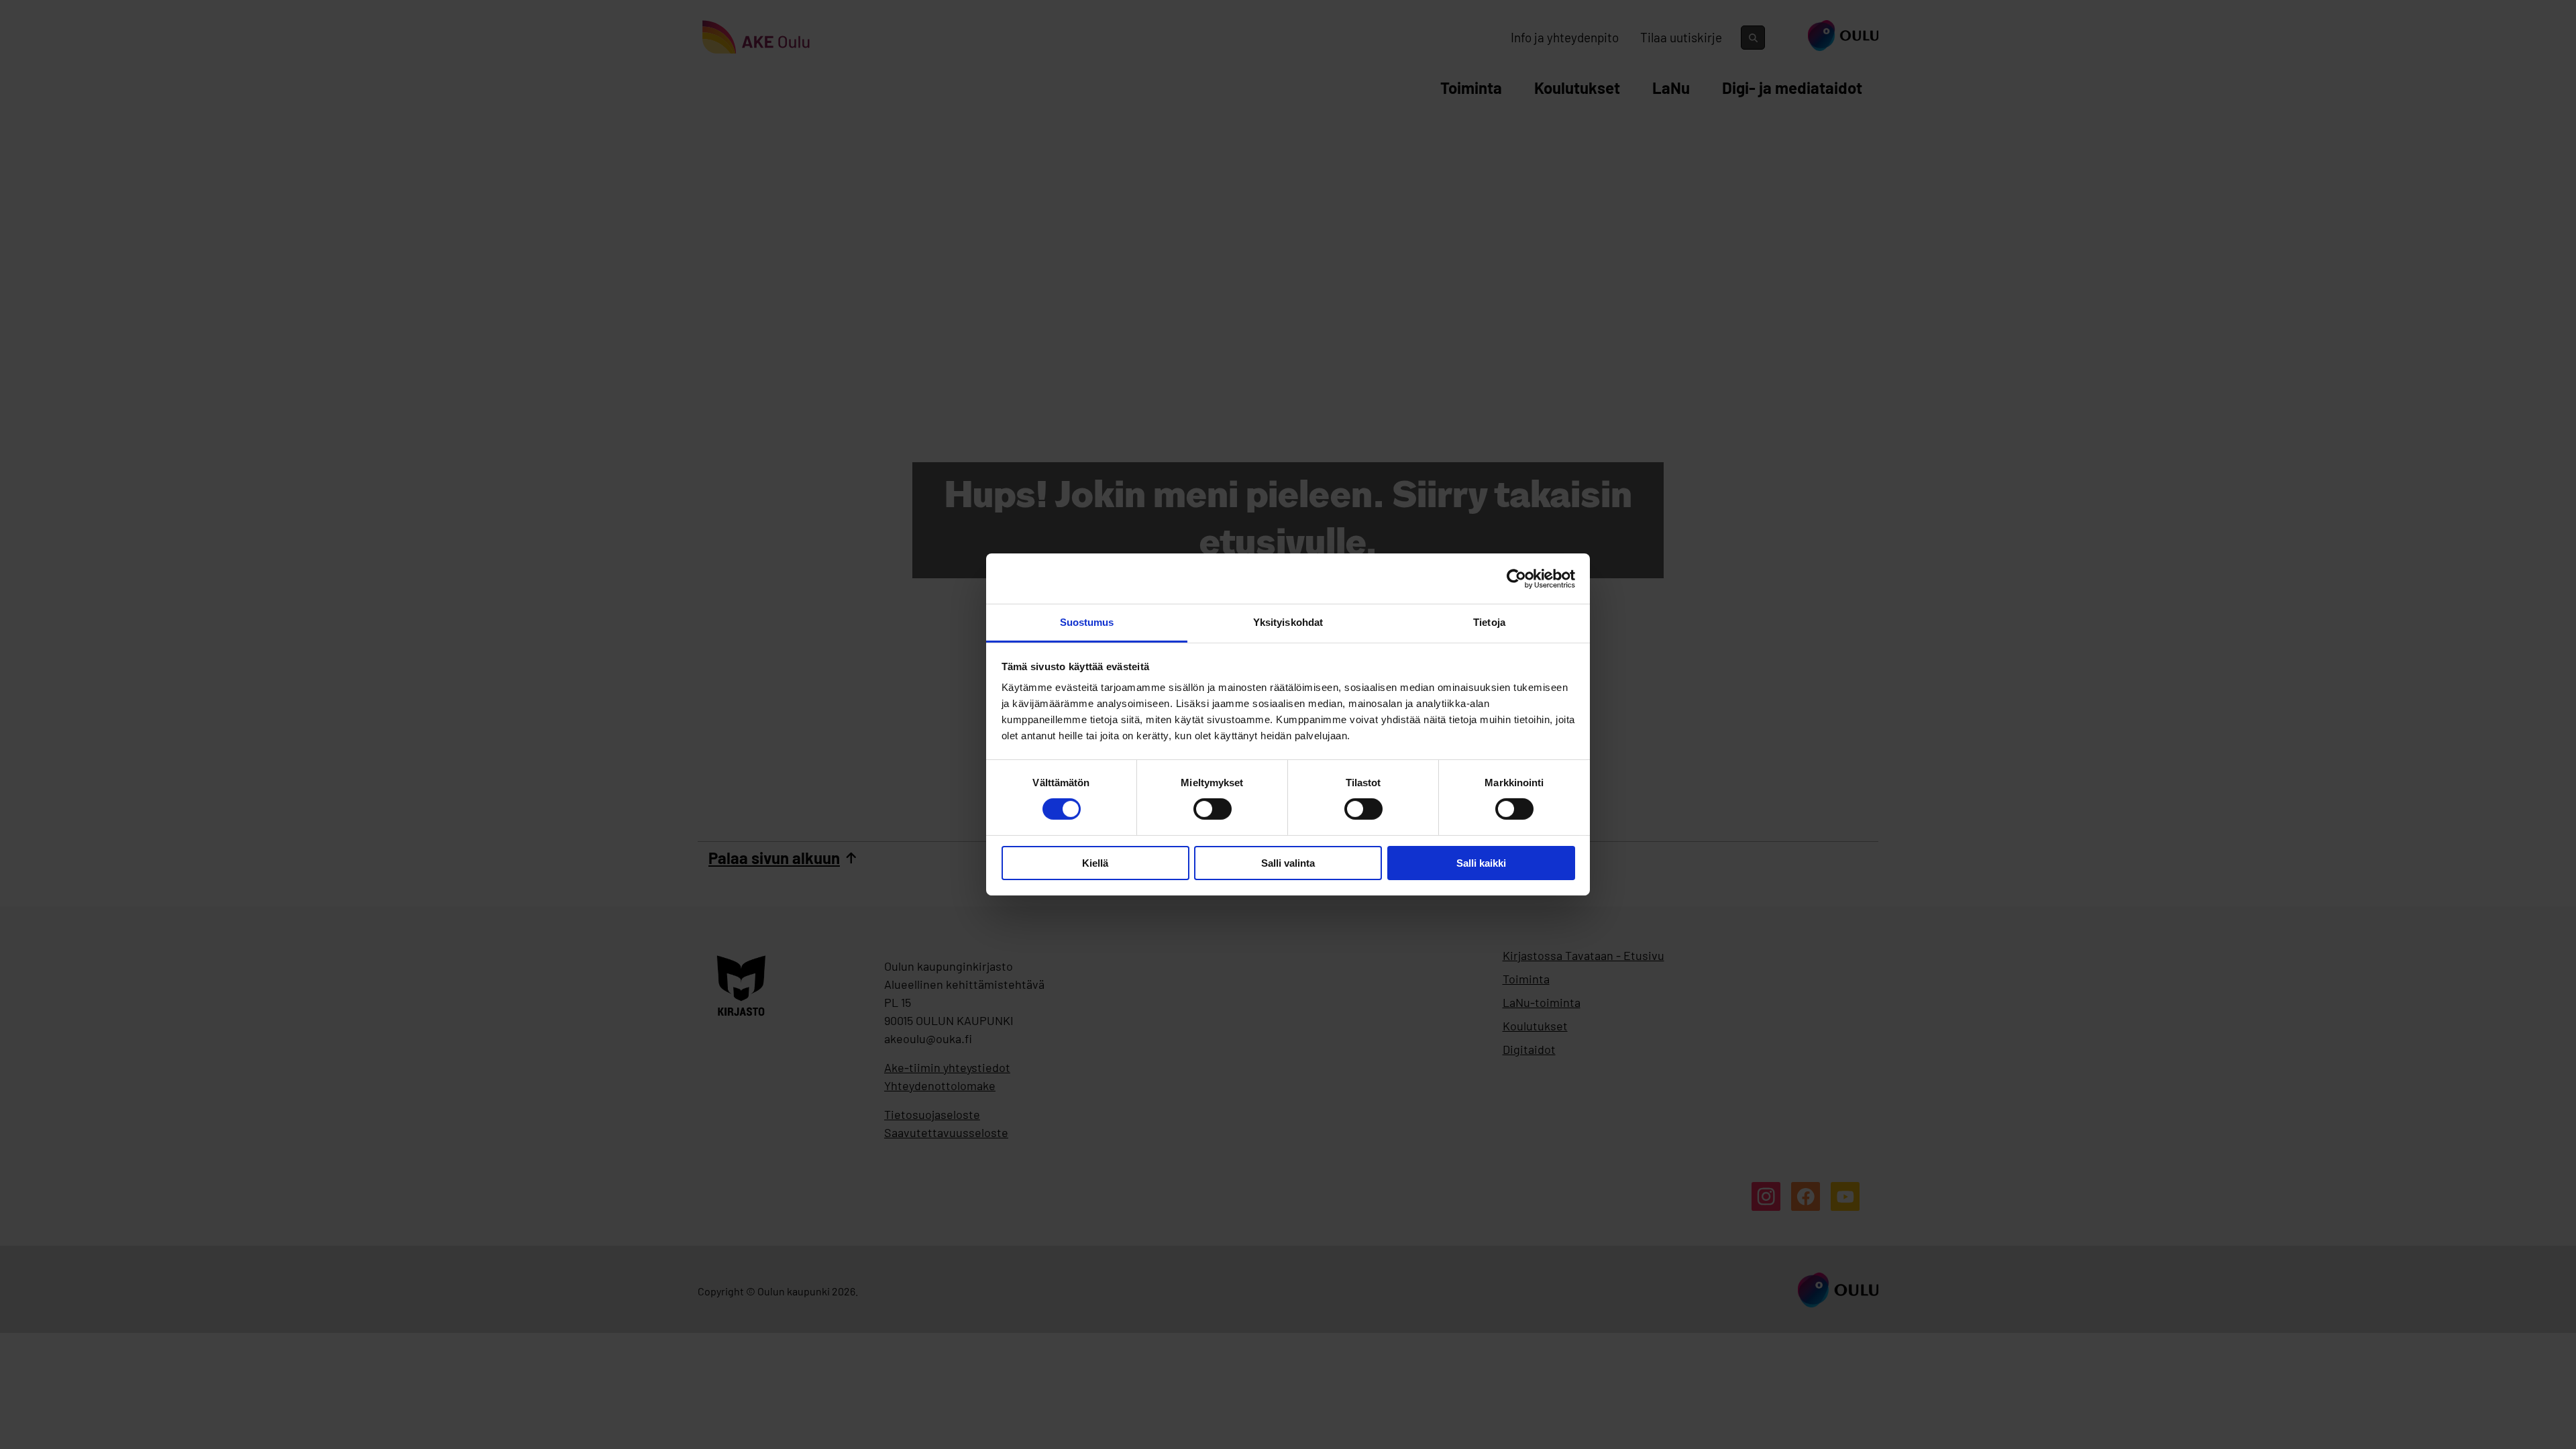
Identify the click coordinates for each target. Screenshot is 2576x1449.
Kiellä (1095, 863)
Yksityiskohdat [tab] (1288, 622)
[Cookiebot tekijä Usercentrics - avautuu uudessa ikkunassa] (1516, 578)
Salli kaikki (1481, 863)
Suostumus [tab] (1087, 622)
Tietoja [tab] (1489, 622)
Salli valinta (1288, 863)
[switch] (1213, 809)
